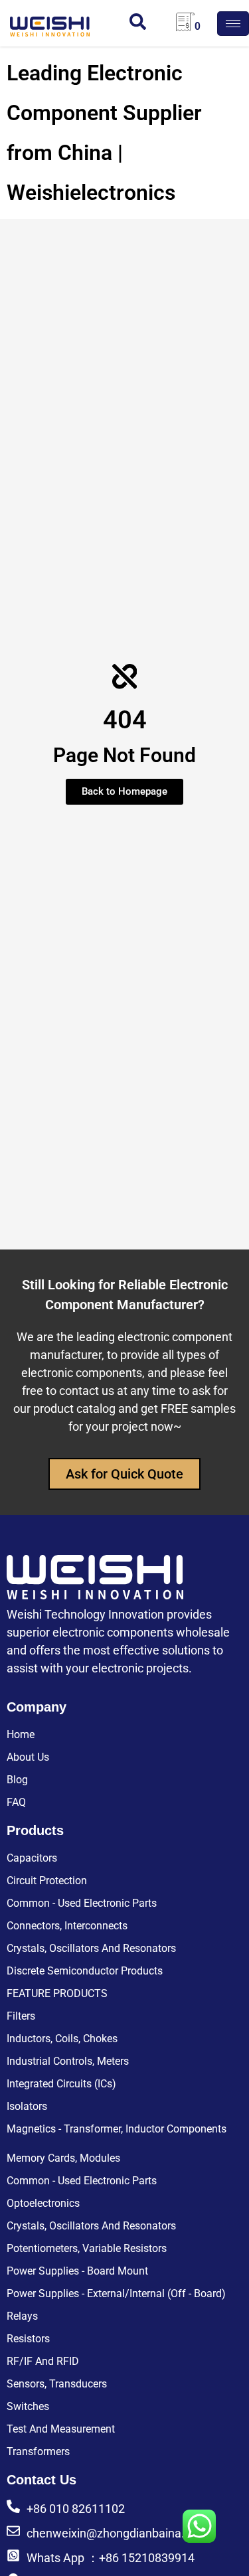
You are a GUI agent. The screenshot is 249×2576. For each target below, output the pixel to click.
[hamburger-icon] (233, 24)
